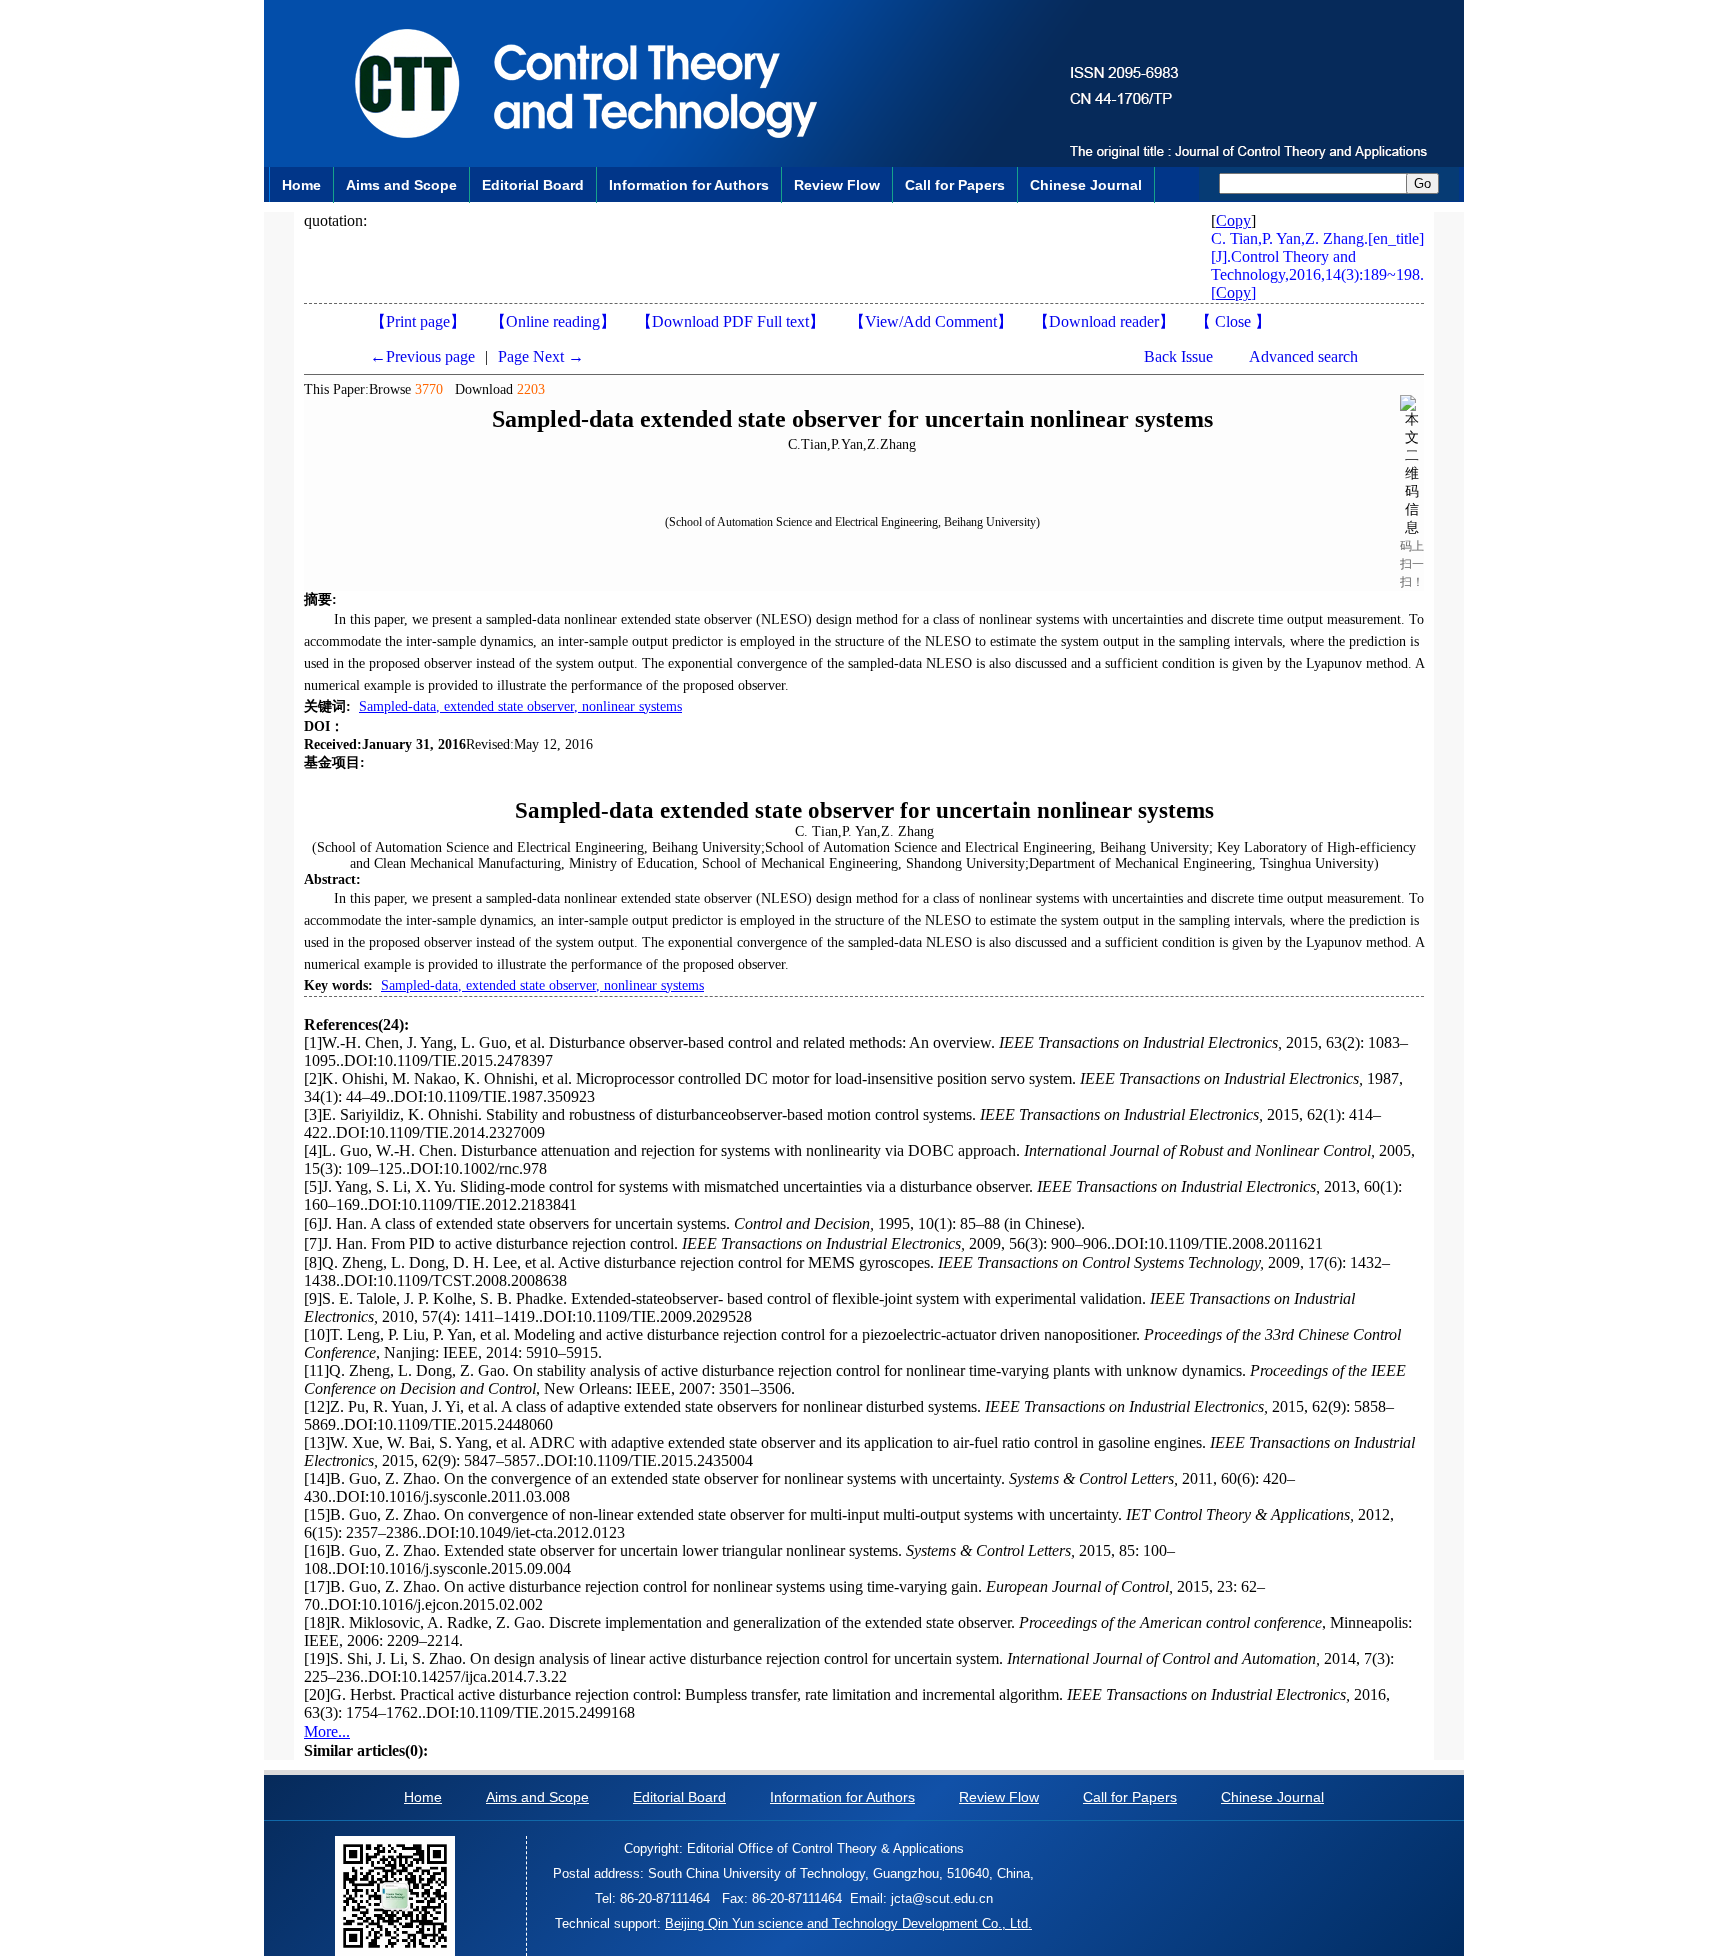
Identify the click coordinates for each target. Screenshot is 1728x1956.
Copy (1233, 220)
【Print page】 (418, 321)
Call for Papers (955, 185)
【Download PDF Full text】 (730, 321)
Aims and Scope (401, 185)
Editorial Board (533, 185)
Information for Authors (689, 185)
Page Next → (541, 356)
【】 (931, 321)
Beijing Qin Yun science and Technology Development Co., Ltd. (848, 1923)
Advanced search (1303, 356)
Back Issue (1178, 356)
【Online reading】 (553, 321)
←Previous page (422, 356)
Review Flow (837, 185)
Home (301, 185)
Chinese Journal (1086, 185)
